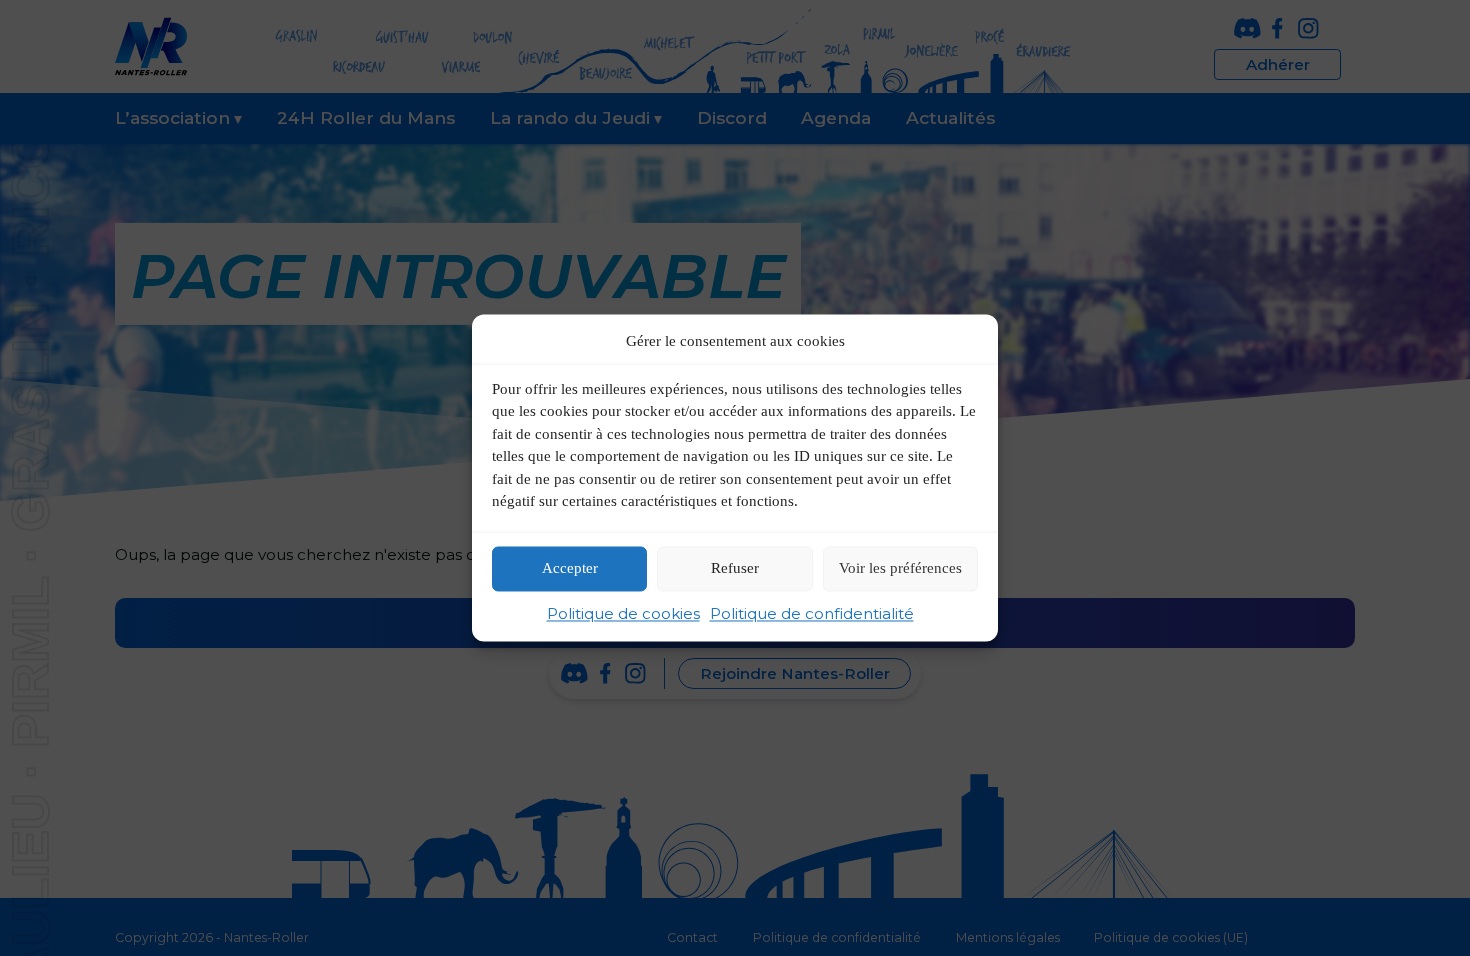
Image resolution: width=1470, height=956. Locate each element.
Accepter (570, 569)
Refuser (735, 569)
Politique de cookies (623, 613)
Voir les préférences (900, 569)
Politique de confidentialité (812, 613)
